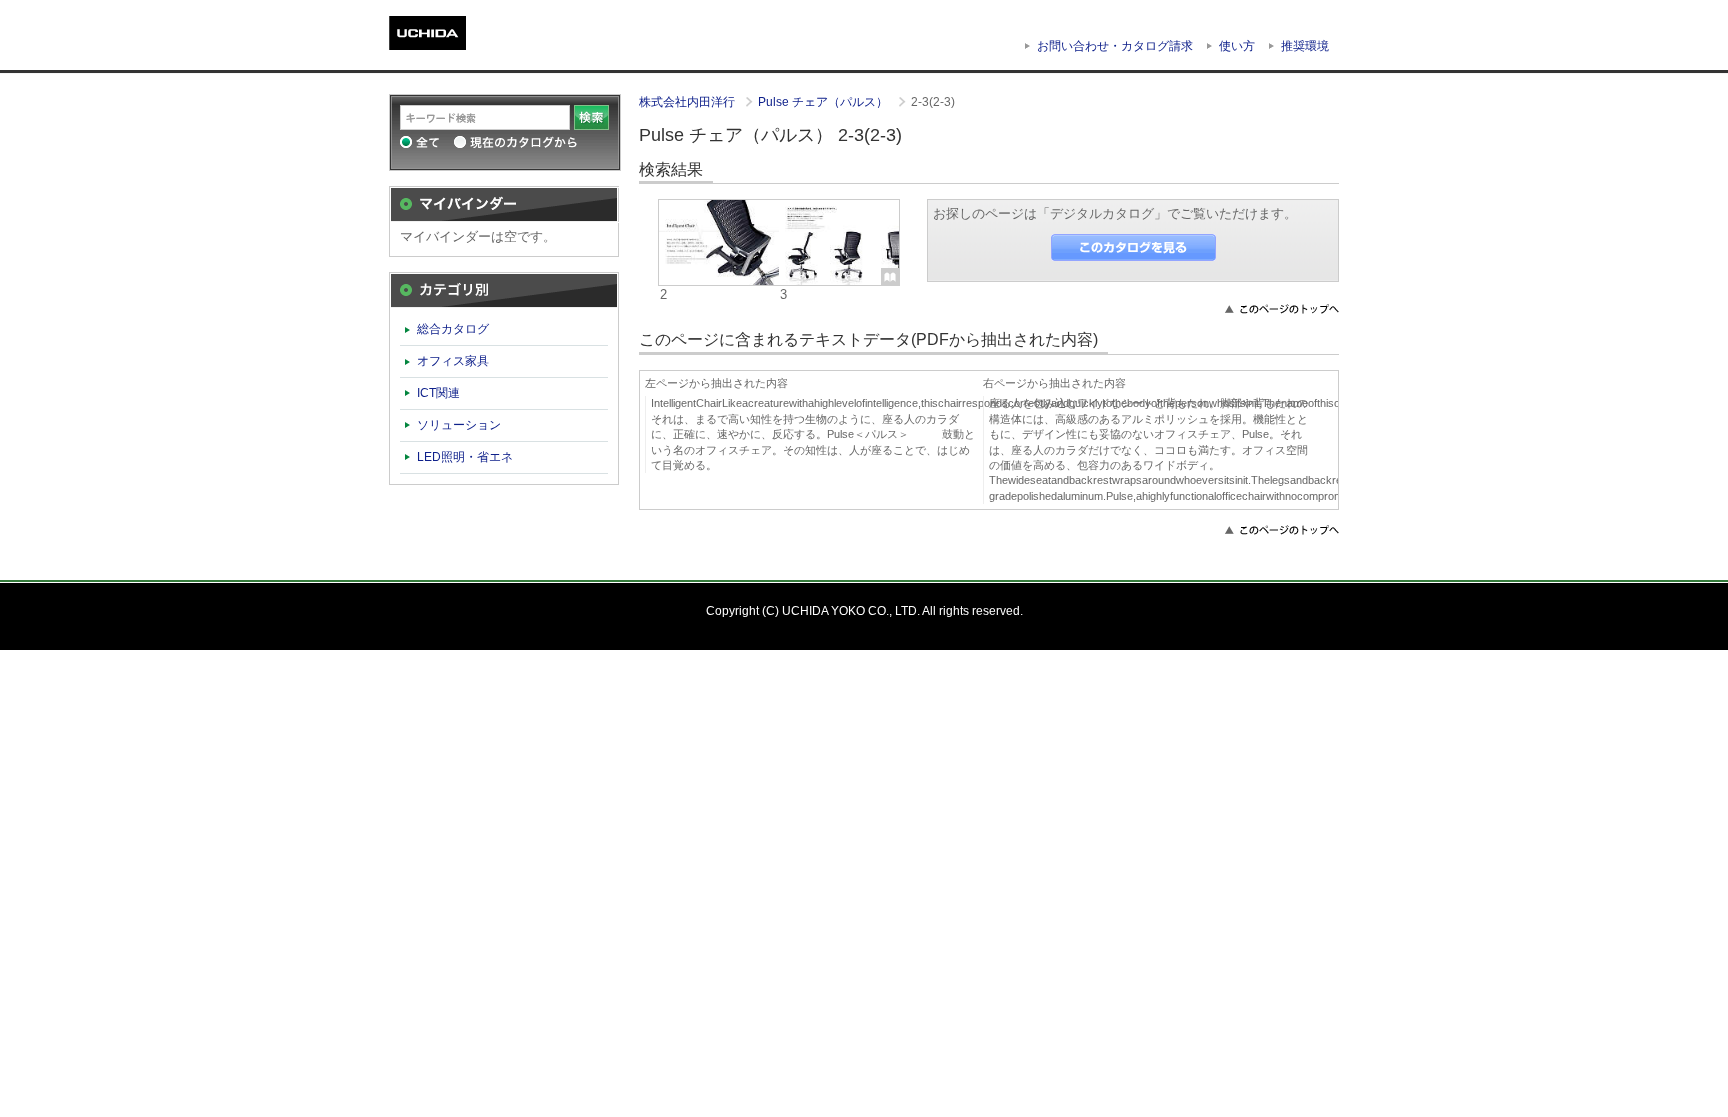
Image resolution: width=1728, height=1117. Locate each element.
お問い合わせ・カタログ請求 (1115, 46)
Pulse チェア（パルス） (824, 102)
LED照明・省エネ (465, 457)
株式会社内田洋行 (688, 102)
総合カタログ (453, 329)
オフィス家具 (453, 361)
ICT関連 (438, 393)
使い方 (1237, 46)
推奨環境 (1305, 46)
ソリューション (459, 425)
